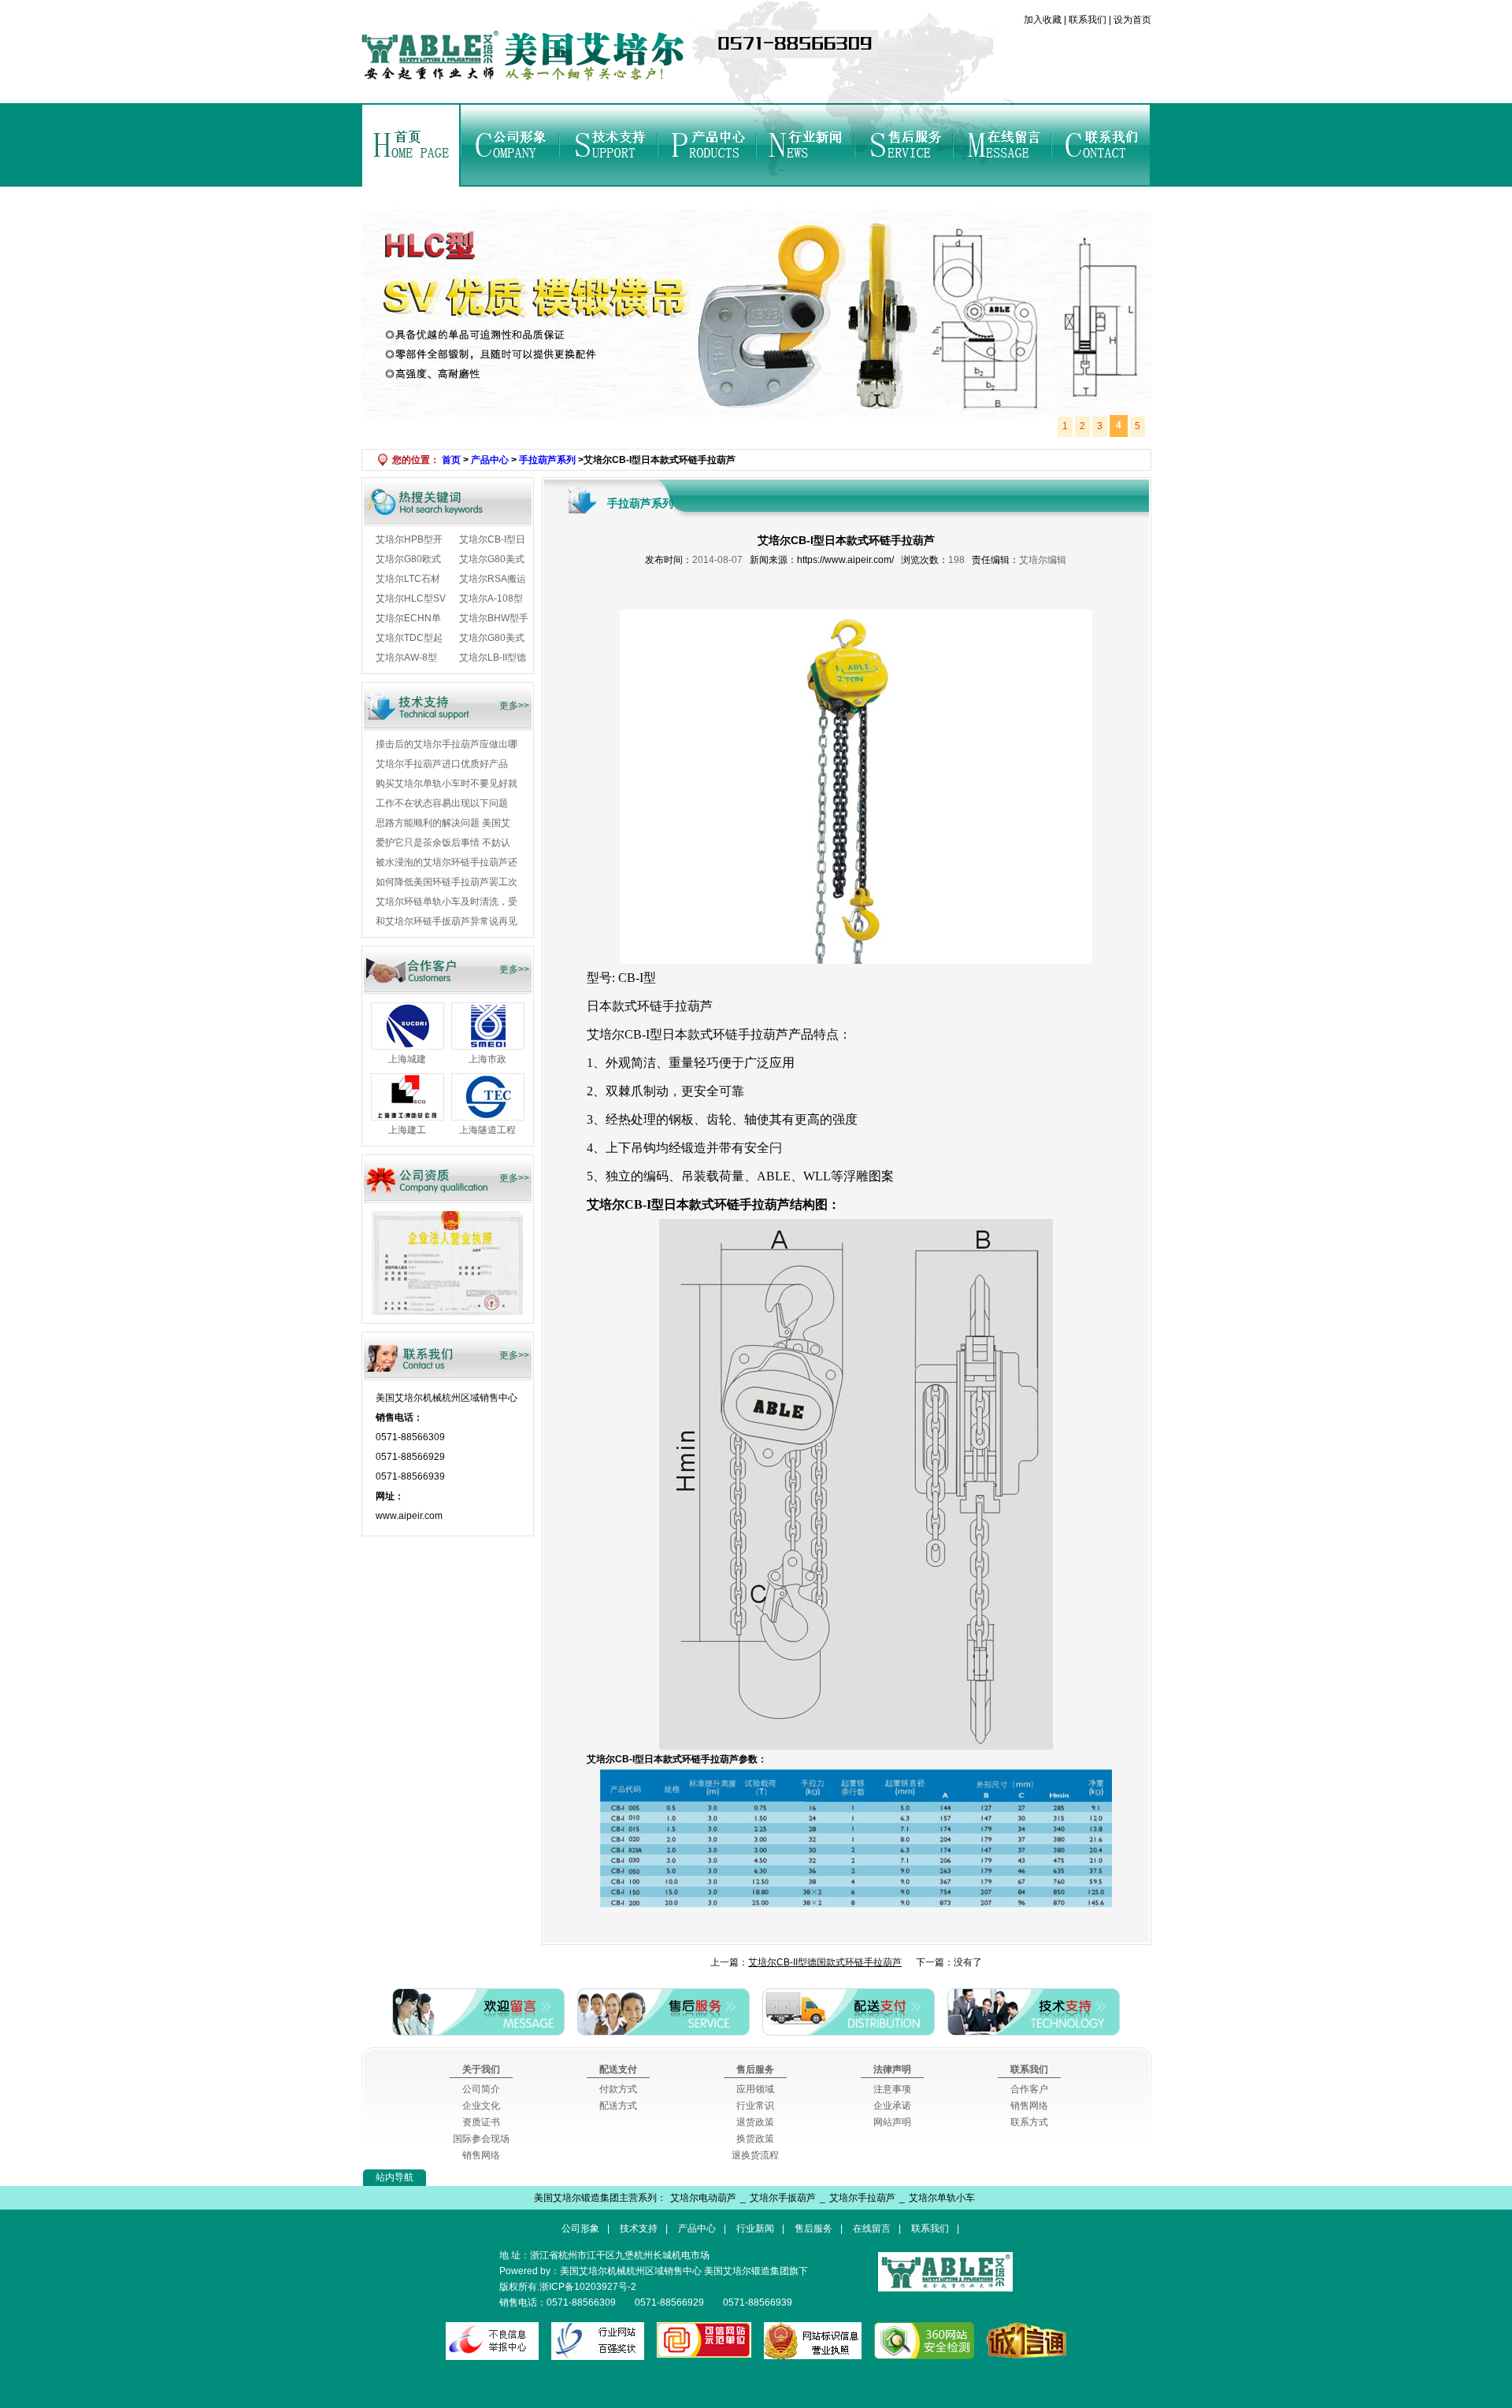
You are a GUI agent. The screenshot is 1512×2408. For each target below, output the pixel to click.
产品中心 (707, 145)
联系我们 (1088, 20)
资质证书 (481, 2122)
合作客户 (1029, 2089)
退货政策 (755, 2122)
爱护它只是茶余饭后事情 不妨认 (443, 843)
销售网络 (481, 2155)
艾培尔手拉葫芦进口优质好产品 (442, 764)
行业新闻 (805, 145)
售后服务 (904, 145)
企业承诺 (892, 2106)
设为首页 (1131, 20)
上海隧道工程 (487, 1130)
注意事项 (892, 2089)
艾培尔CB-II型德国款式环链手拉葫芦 (825, 1962)
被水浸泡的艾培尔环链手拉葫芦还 (447, 862)
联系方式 (1029, 2122)
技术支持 (608, 145)
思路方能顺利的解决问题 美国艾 (443, 823)
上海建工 (407, 1130)
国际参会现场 (481, 2139)
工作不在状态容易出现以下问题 (442, 803)
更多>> (514, 706)
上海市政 (487, 1059)
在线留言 (1002, 145)
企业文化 (481, 2106)
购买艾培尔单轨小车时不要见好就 (447, 784)
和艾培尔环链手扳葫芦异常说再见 (447, 921)
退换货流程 (755, 2155)
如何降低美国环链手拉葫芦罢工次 (447, 882)
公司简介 (481, 2089)
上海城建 (407, 1059)
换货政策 (755, 2139)
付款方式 (618, 2089)
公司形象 (510, 145)
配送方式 (618, 2106)
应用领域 (755, 2089)
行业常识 (755, 2106)
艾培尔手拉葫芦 (862, 2198)
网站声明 (892, 2122)
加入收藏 (1044, 20)
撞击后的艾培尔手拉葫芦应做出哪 (447, 744)
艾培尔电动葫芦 (703, 2198)
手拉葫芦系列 (547, 460)
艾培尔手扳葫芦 (783, 2198)
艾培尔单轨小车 (942, 2198)
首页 (411, 145)
